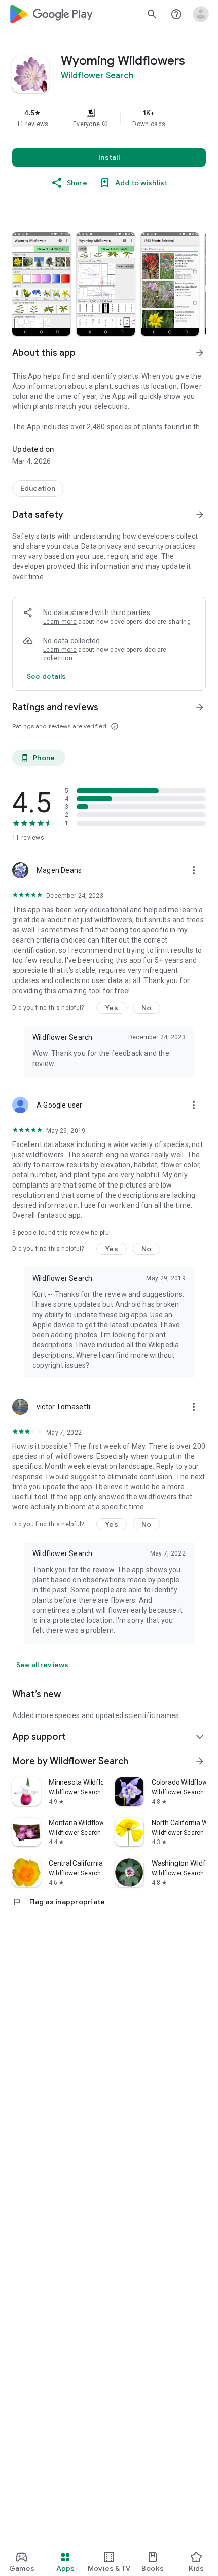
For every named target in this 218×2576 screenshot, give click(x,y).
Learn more (60, 622)
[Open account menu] (201, 14)
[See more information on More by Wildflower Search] (200, 1761)
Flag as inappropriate (59, 1902)
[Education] (38, 488)
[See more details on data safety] (47, 676)
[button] (105, 124)
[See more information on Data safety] (200, 515)
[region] (109, 118)
